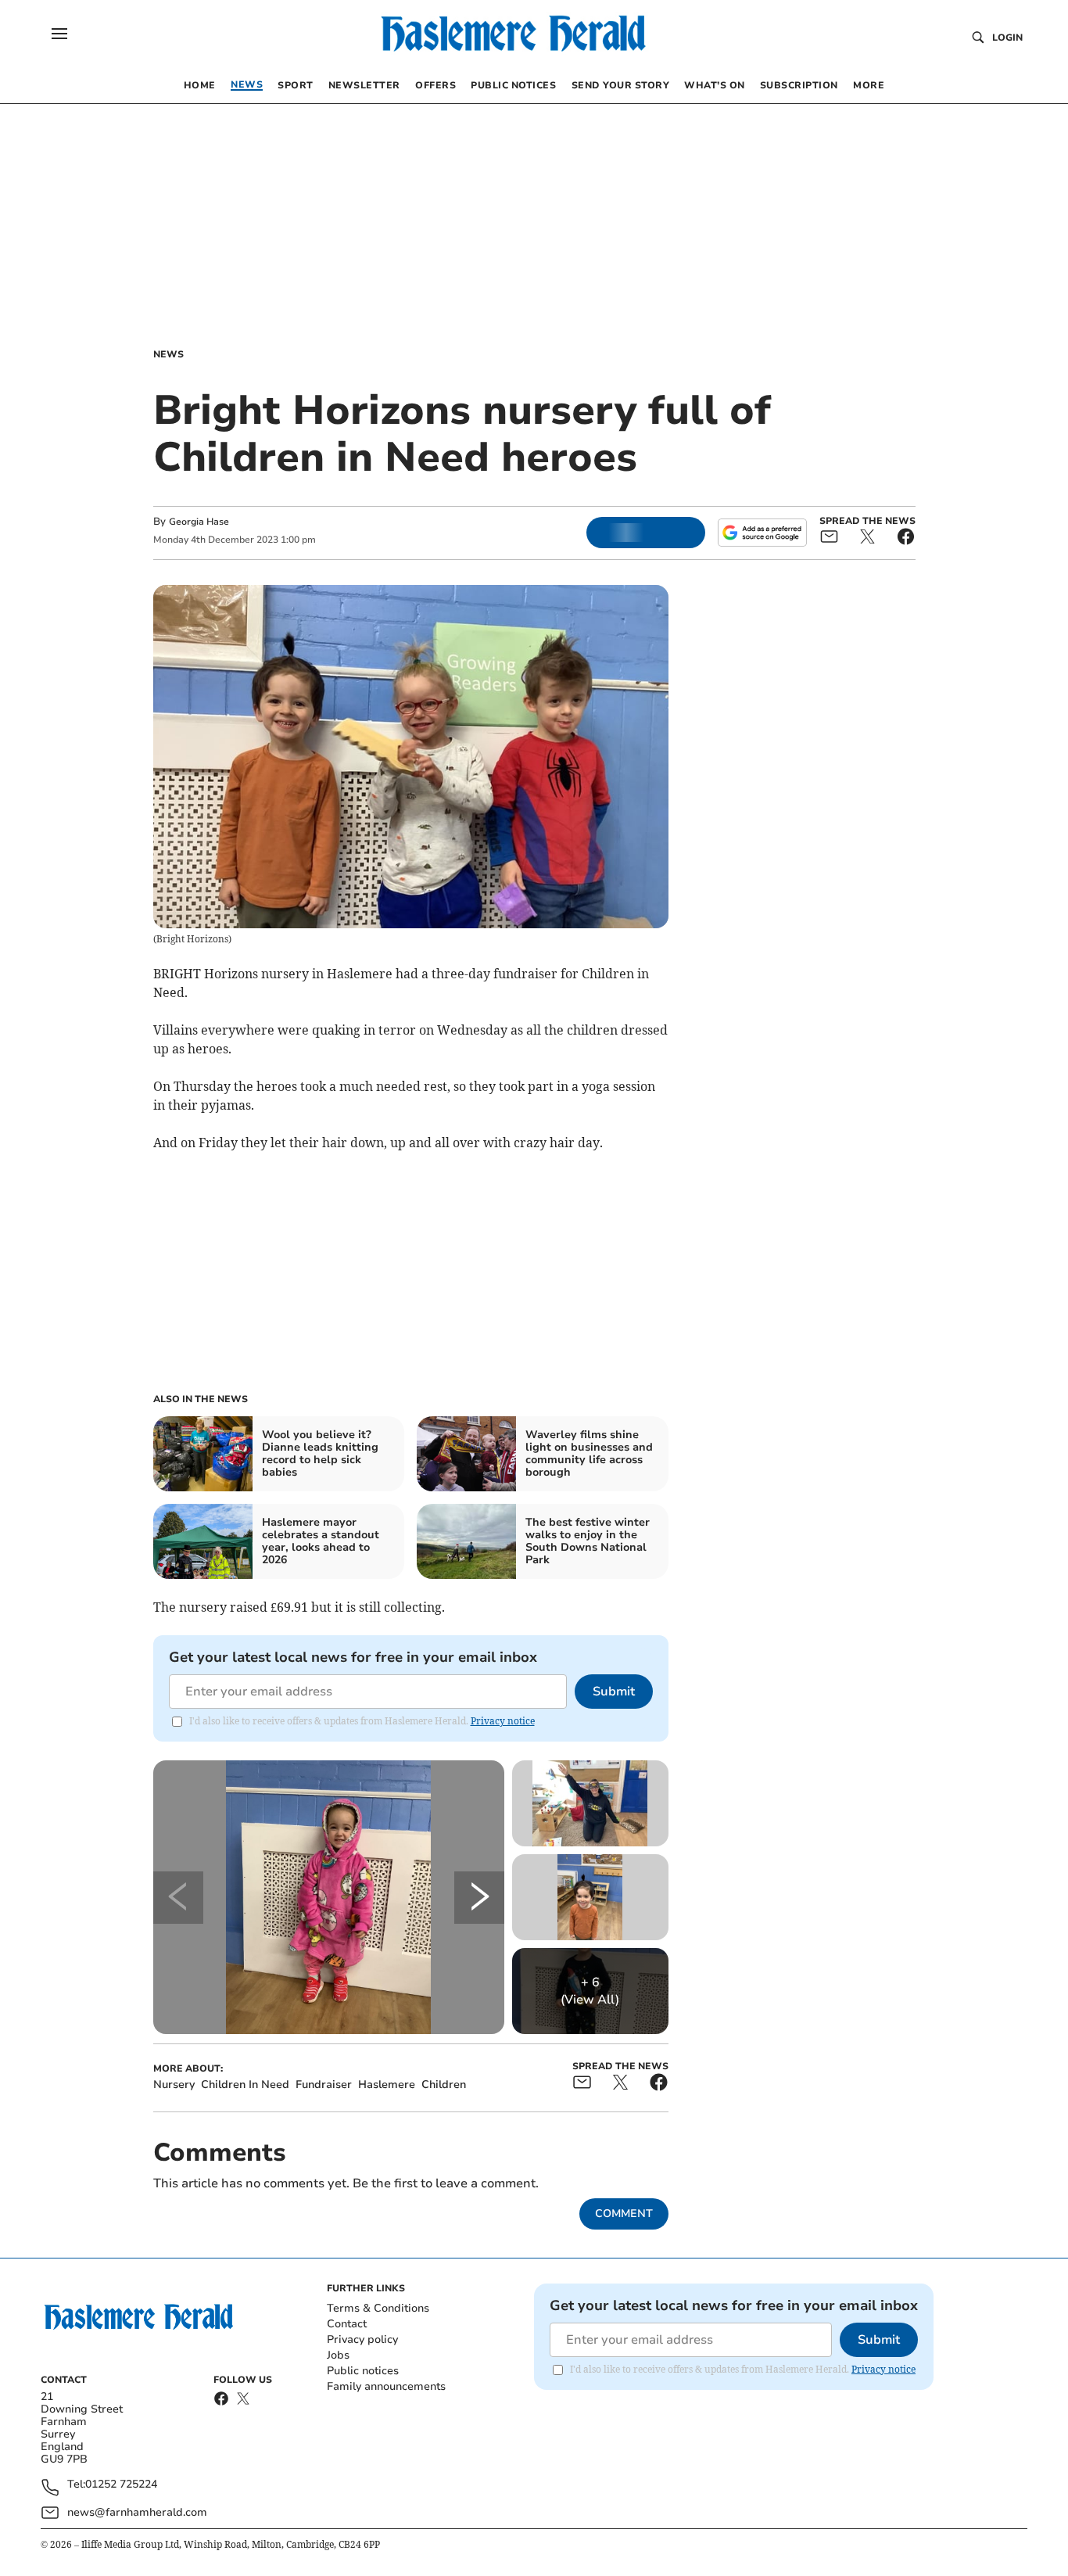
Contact (347, 2324)
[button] (59, 34)
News (168, 354)
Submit (614, 1692)
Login (1007, 38)
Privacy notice (503, 1721)
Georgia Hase (199, 522)
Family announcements (386, 2386)
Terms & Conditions (378, 2308)
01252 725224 (121, 2485)
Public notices (363, 2371)
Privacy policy (362, 2339)
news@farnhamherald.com (137, 2512)
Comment (624, 2214)
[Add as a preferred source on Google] (762, 533)
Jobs (338, 2355)
